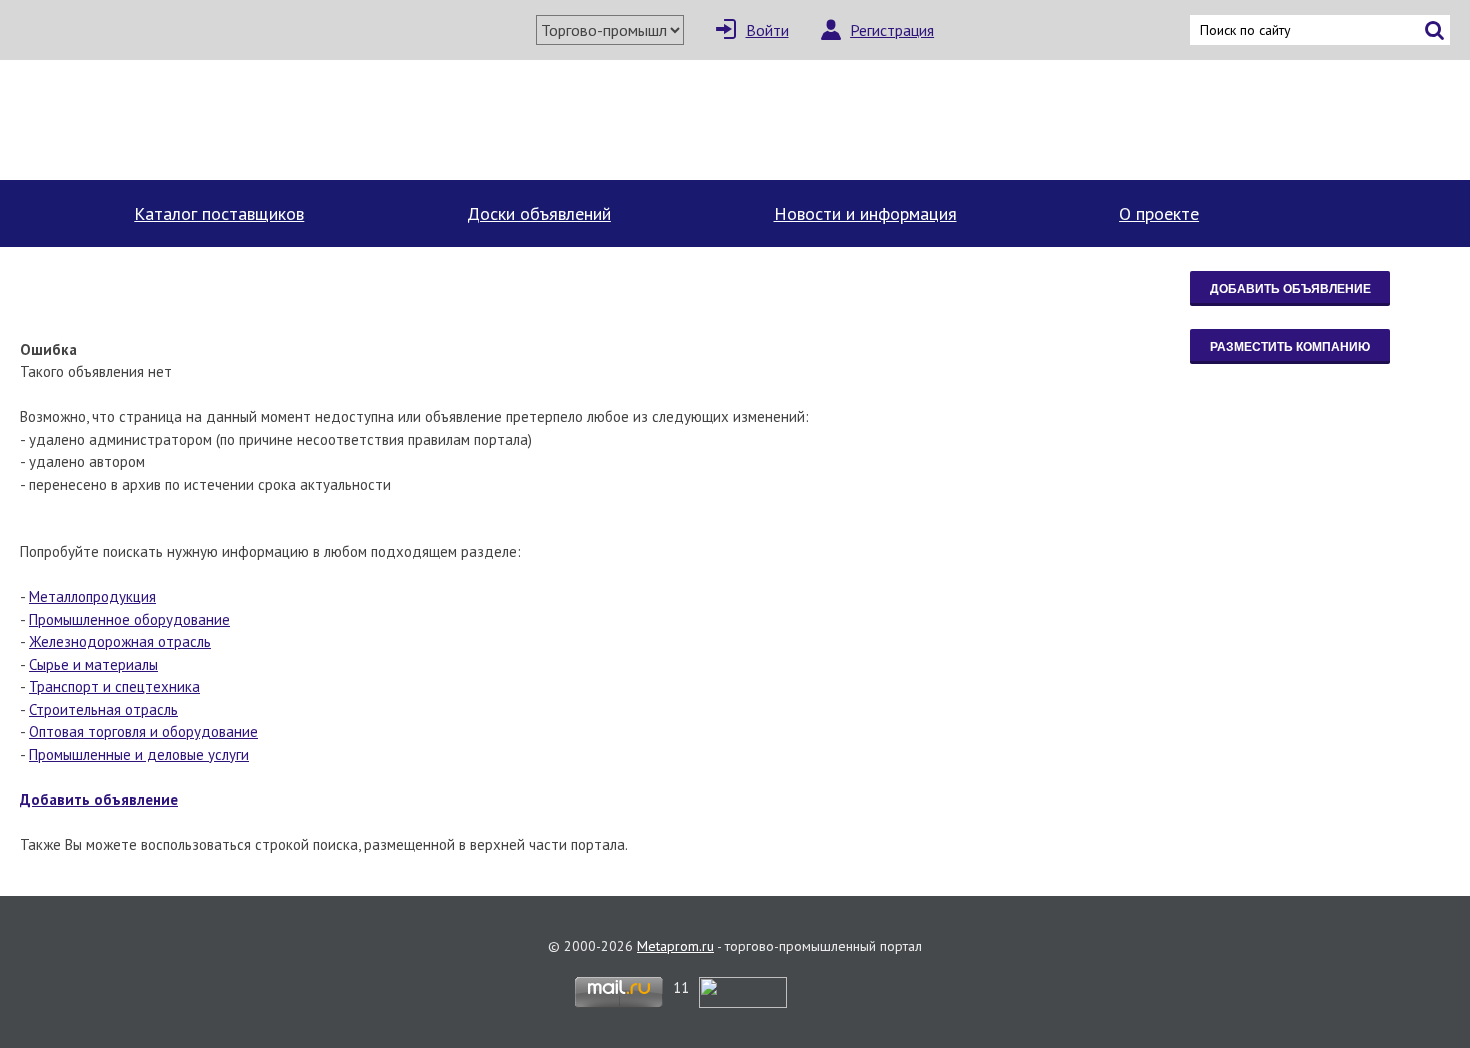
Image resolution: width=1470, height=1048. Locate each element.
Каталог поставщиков (219, 213)
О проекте (1159, 213)
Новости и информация (865, 213)
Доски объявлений (539, 213)
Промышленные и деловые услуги (139, 754)
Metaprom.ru (675, 946)
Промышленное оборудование (129, 619)
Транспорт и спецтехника (114, 686)
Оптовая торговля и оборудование (143, 731)
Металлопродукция (92, 596)
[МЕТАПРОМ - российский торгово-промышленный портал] (205, 120)
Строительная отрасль (103, 709)
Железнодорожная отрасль (120, 641)
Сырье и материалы (93, 664)
